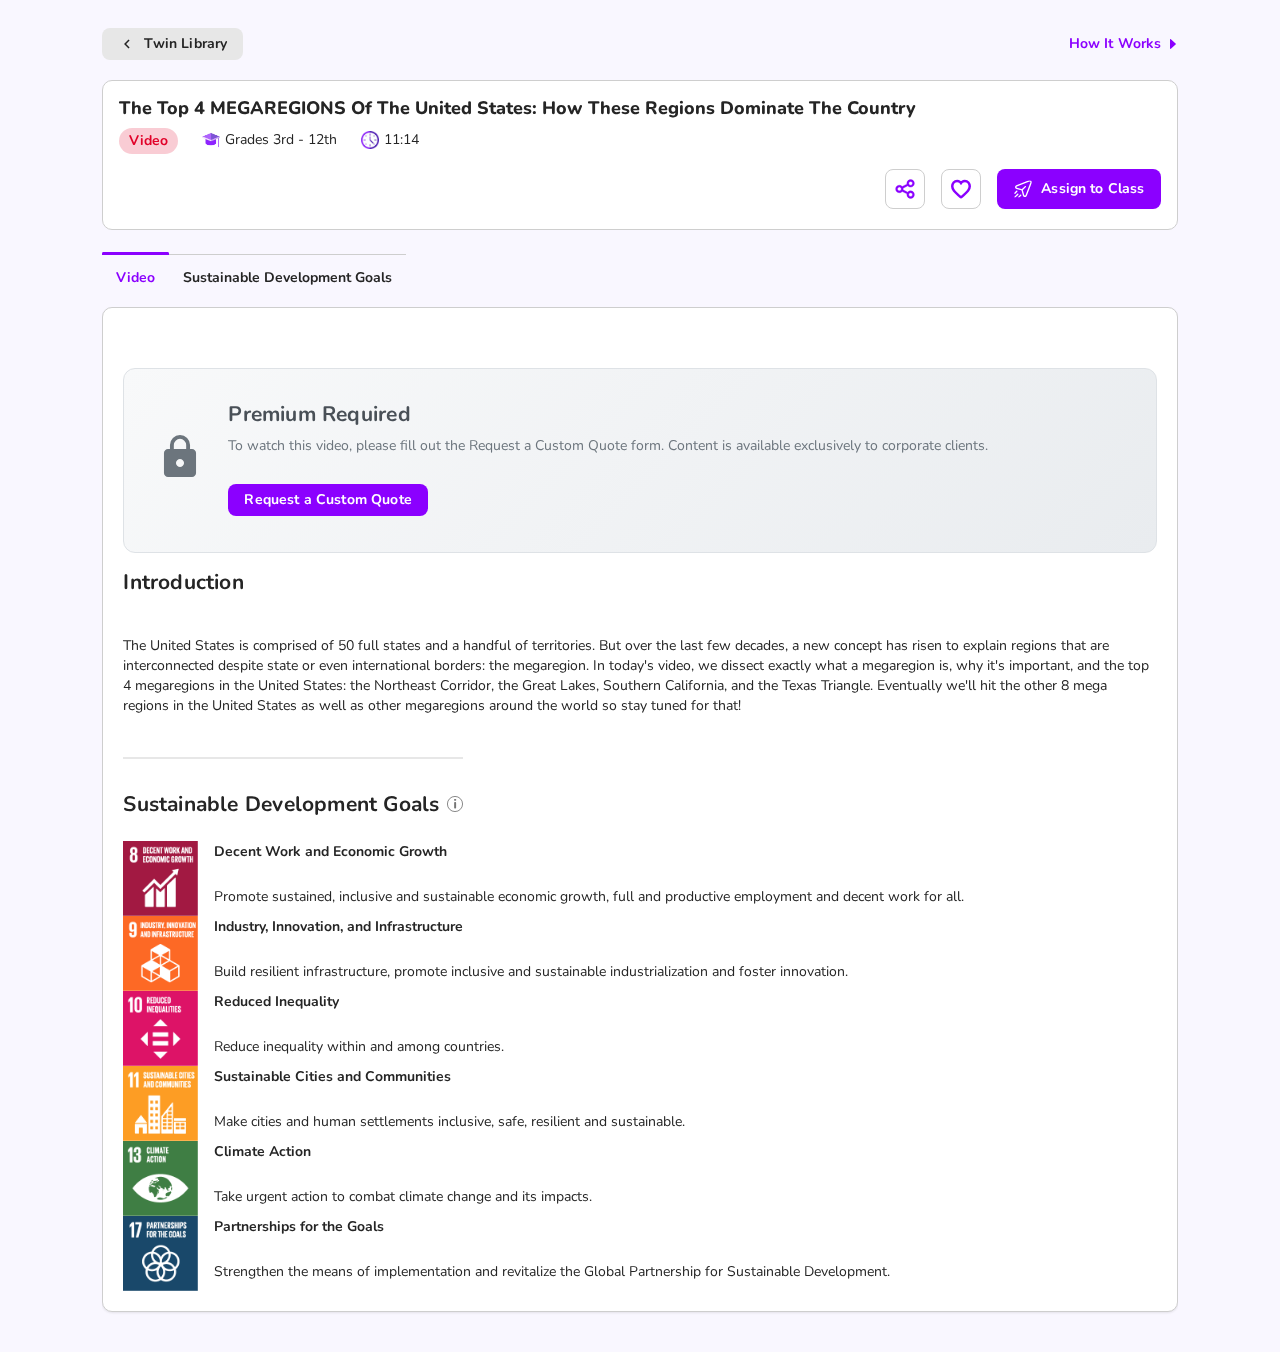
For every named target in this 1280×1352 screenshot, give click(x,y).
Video (135, 277)
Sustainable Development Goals (287, 277)
